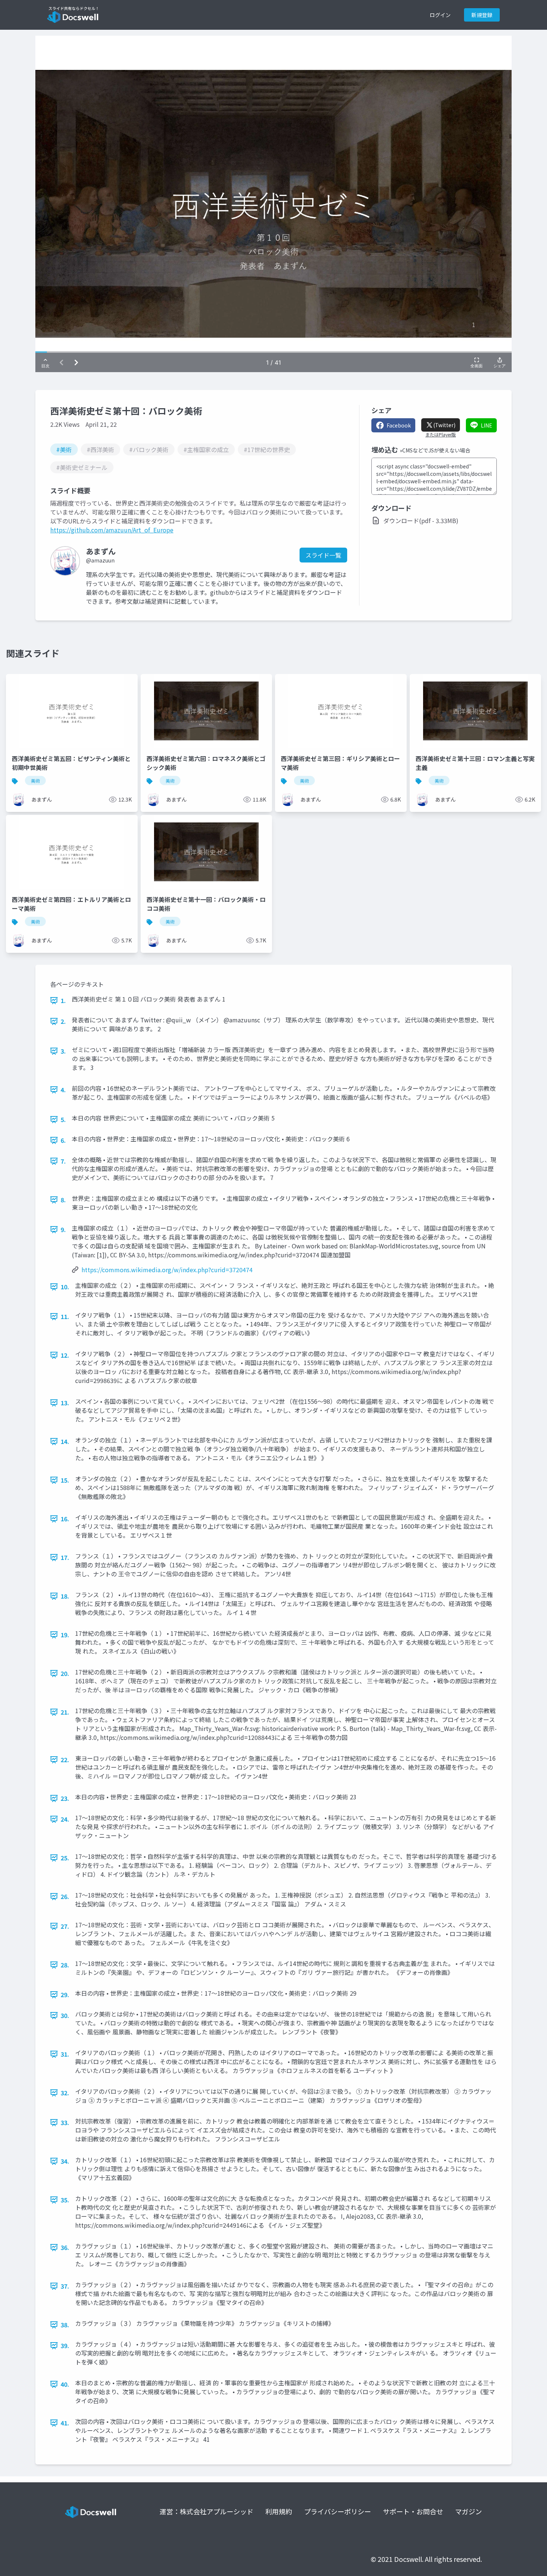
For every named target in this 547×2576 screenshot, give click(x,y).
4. (63, 1090)
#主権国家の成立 (206, 449)
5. (63, 1119)
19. (65, 1635)
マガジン (468, 2511)
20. (65, 1673)
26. (65, 1896)
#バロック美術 (149, 449)
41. (65, 2423)
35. (65, 2200)
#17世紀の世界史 (267, 449)
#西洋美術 (100, 449)
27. (65, 1926)
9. (63, 1229)
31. (65, 2054)
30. (65, 2015)
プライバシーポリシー (338, 2511)
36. (65, 2247)
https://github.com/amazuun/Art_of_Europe (112, 530)
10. (65, 1287)
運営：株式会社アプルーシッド (207, 2511)
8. (63, 1200)
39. (65, 2346)
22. (65, 1760)
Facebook (399, 425)
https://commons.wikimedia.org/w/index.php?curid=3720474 (167, 1270)
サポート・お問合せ (413, 2511)
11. (65, 1316)
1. (63, 1000)
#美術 (64, 449)
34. (65, 2161)
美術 (35, 781)
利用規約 (279, 2511)
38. (65, 2325)
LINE (487, 425)
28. (65, 1965)
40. (65, 2384)
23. (65, 1798)
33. (65, 2122)
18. (65, 1596)
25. (65, 1858)
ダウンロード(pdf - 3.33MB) (421, 520)
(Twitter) (444, 425)
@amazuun (100, 560)
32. (65, 2093)
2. (63, 1021)
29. (65, 1995)
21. (65, 1712)
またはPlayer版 (441, 435)
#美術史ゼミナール (82, 467)
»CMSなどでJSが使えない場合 (435, 450)
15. (65, 1480)
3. (63, 1051)
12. (65, 1355)
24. (65, 1819)
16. (65, 1519)
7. (63, 1161)
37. (65, 2286)
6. (63, 1140)
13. (65, 1403)
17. (65, 1557)
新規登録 (482, 15)
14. (65, 1441)
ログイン (440, 15)
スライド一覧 (323, 555)
